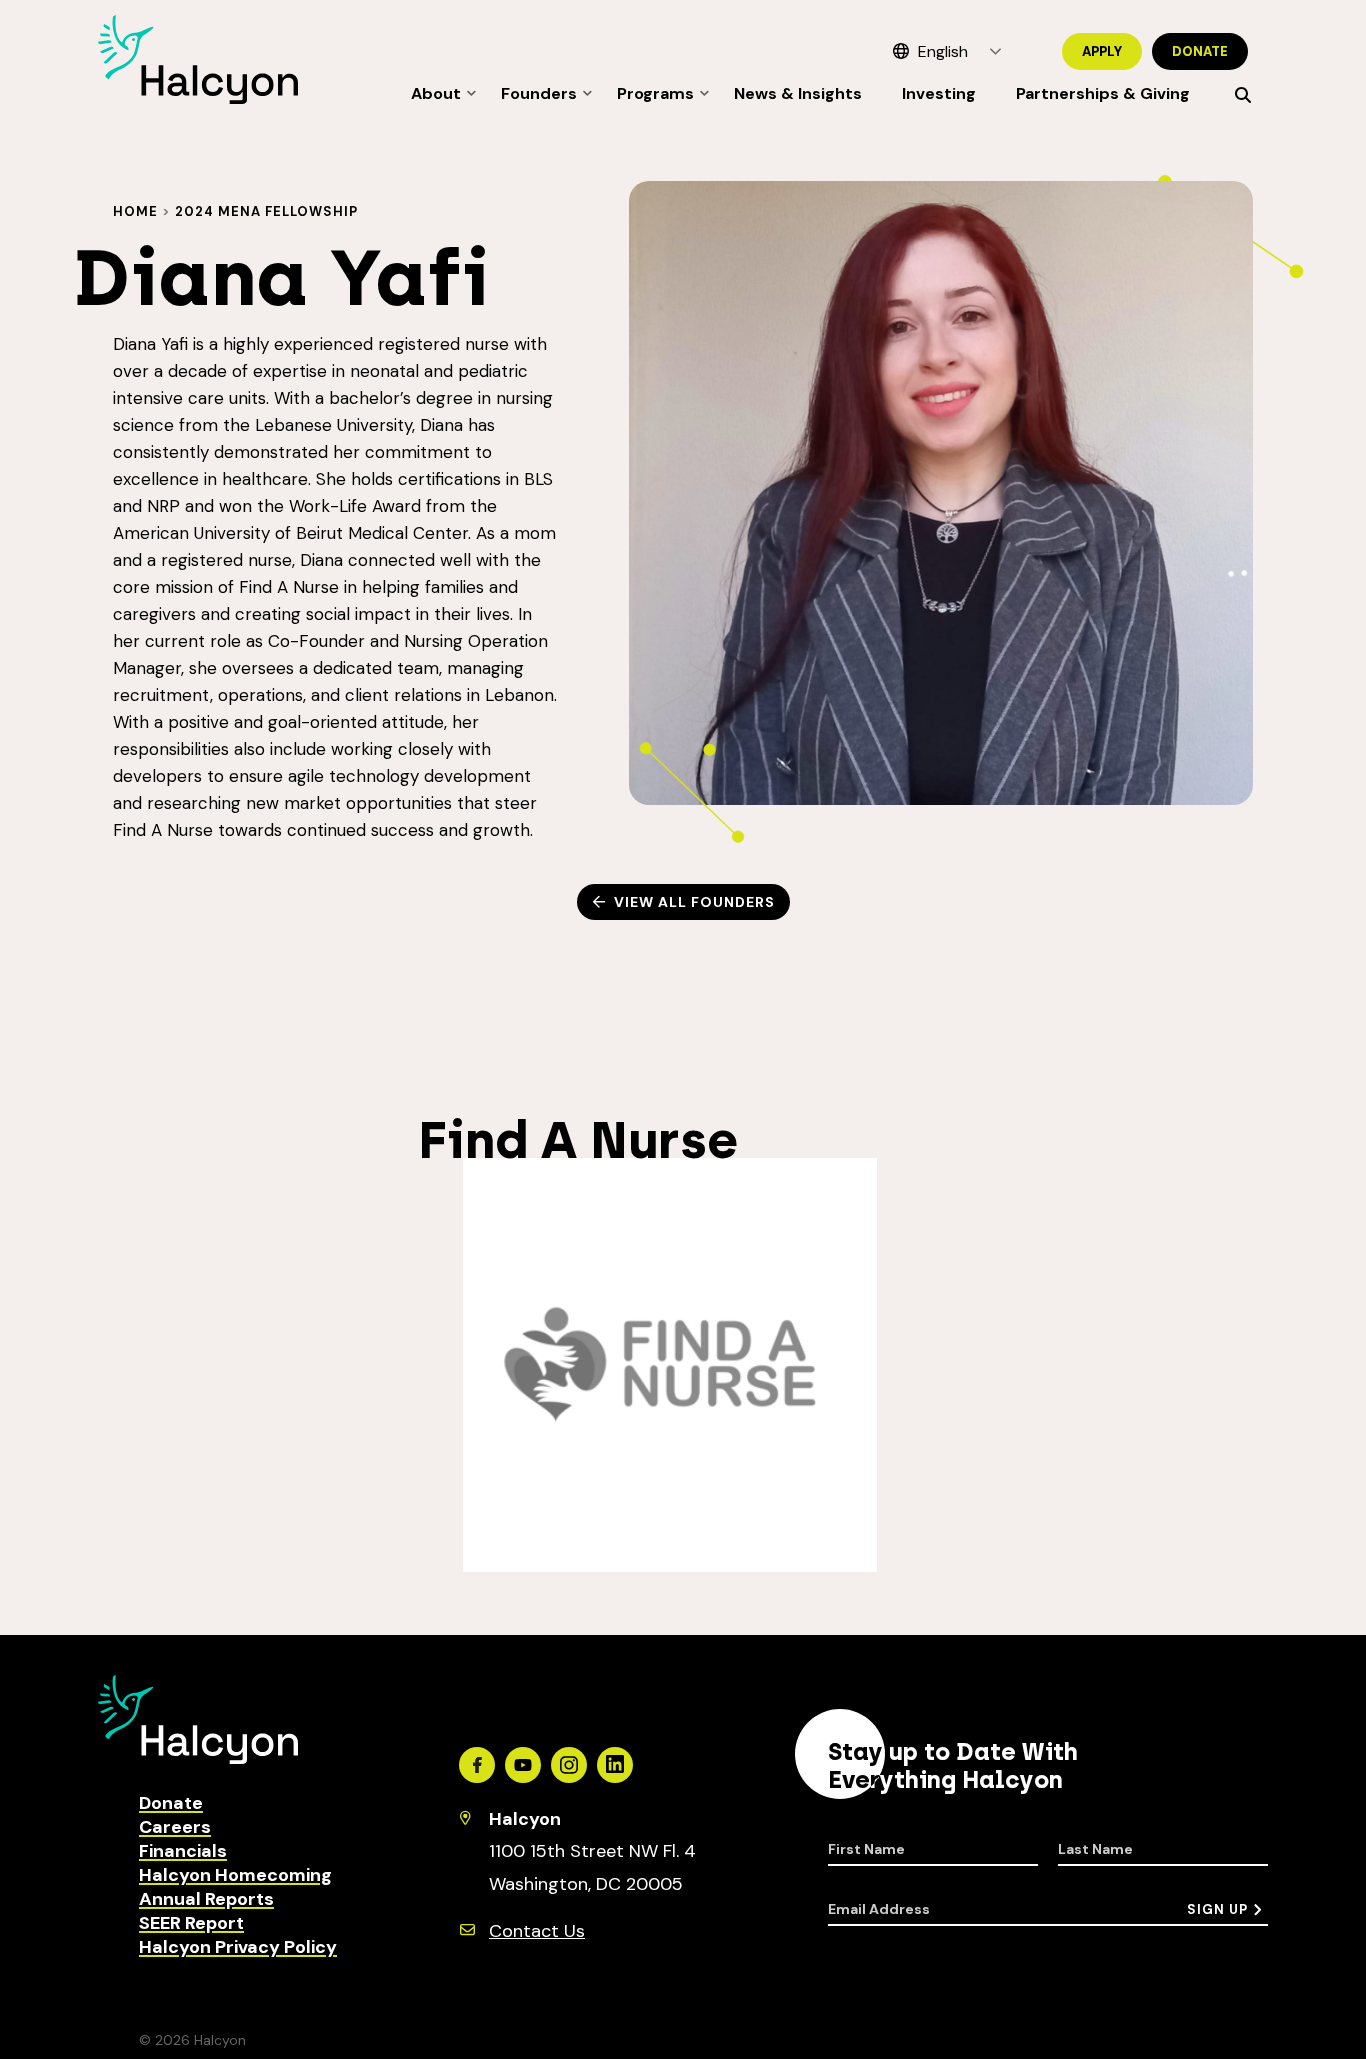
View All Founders (694, 902)
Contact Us (537, 1931)
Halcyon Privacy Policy (238, 1947)
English (943, 51)
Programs (655, 93)
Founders (539, 93)
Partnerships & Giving (1103, 93)
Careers (175, 1827)
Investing (939, 93)
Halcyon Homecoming (235, 1875)
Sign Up (1217, 1909)
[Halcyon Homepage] (198, 98)
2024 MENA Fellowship (266, 211)
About (436, 93)
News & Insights (798, 93)
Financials (183, 1851)
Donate (1200, 51)
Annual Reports (206, 1899)
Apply (1102, 51)
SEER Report (191, 1923)
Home (135, 211)
